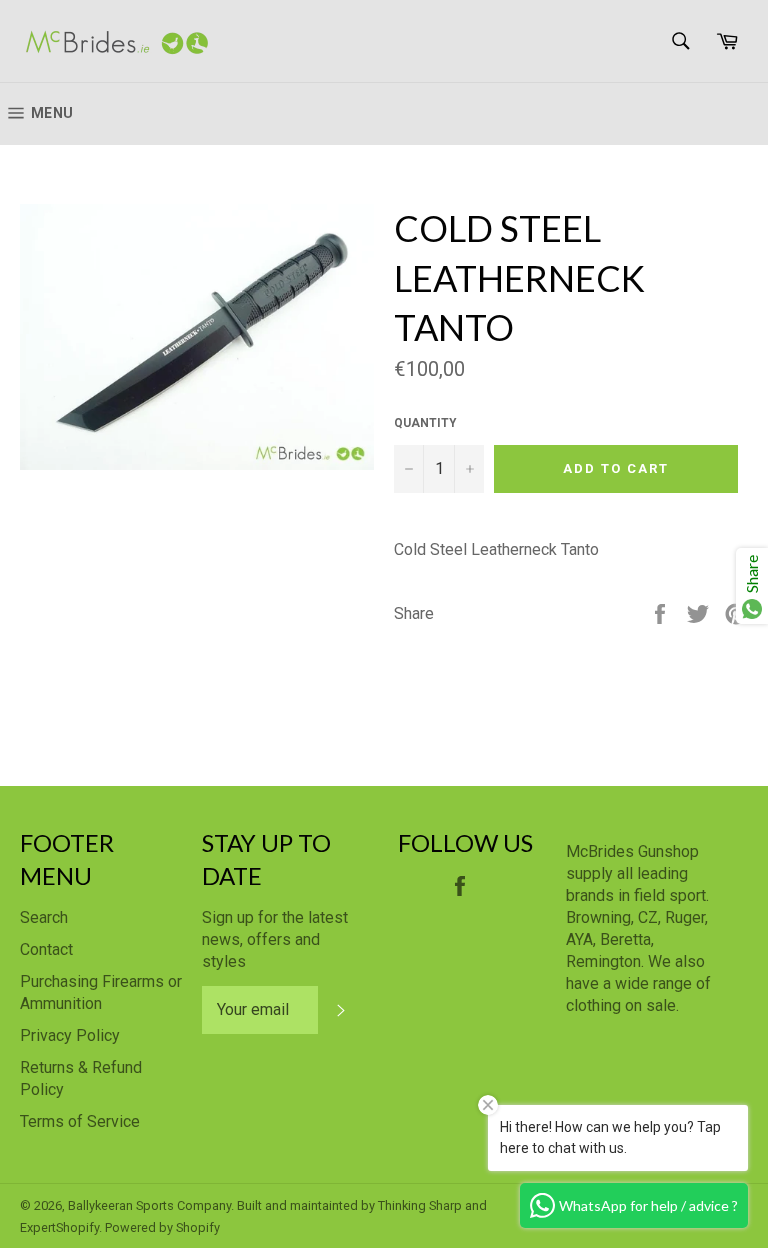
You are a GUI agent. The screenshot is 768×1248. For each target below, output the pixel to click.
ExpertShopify (59, 1227)
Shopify (198, 1227)
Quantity (425, 423)
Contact (46, 949)
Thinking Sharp (420, 1205)
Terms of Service (80, 1121)
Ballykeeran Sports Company (149, 1205)
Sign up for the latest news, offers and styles (275, 939)
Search (44, 917)
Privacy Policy (70, 1035)
